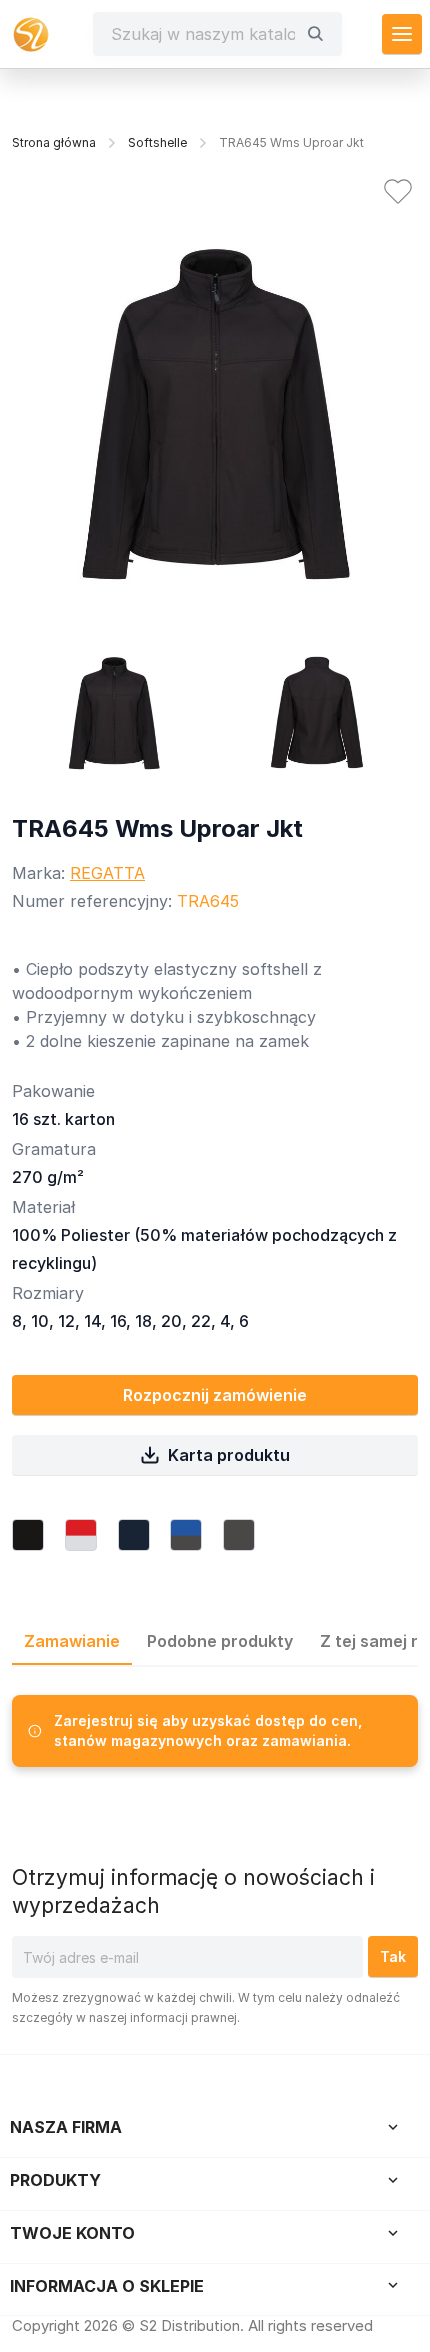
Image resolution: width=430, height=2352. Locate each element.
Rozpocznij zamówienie (215, 1395)
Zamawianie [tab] (72, 1641)
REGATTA (107, 873)
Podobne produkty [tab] (220, 1641)
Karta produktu (229, 1455)
